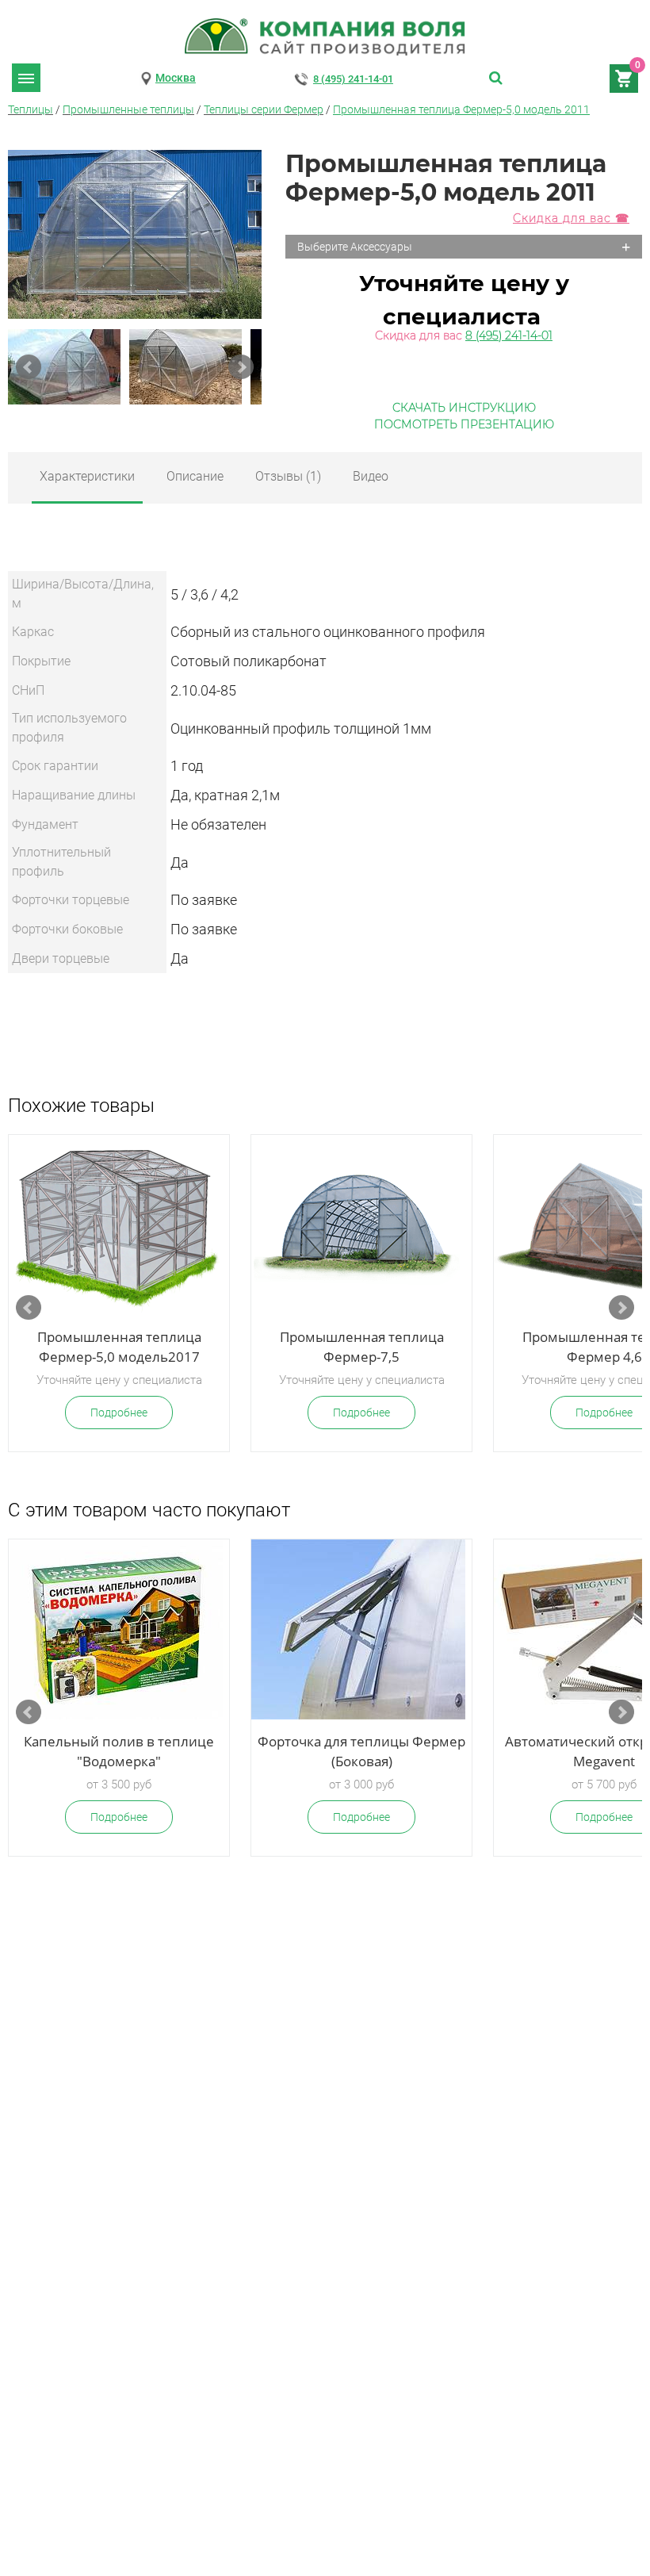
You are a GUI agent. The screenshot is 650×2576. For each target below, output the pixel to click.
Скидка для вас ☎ (571, 218)
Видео (371, 476)
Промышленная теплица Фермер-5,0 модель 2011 (461, 109)
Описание (195, 476)
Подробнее (119, 1413)
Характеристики (87, 476)
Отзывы (288, 476)
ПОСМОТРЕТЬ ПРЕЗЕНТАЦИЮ (464, 424)
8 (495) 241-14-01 (353, 79)
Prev (29, 367)
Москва (176, 78)
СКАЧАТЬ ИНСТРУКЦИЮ (464, 408)
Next (241, 367)
